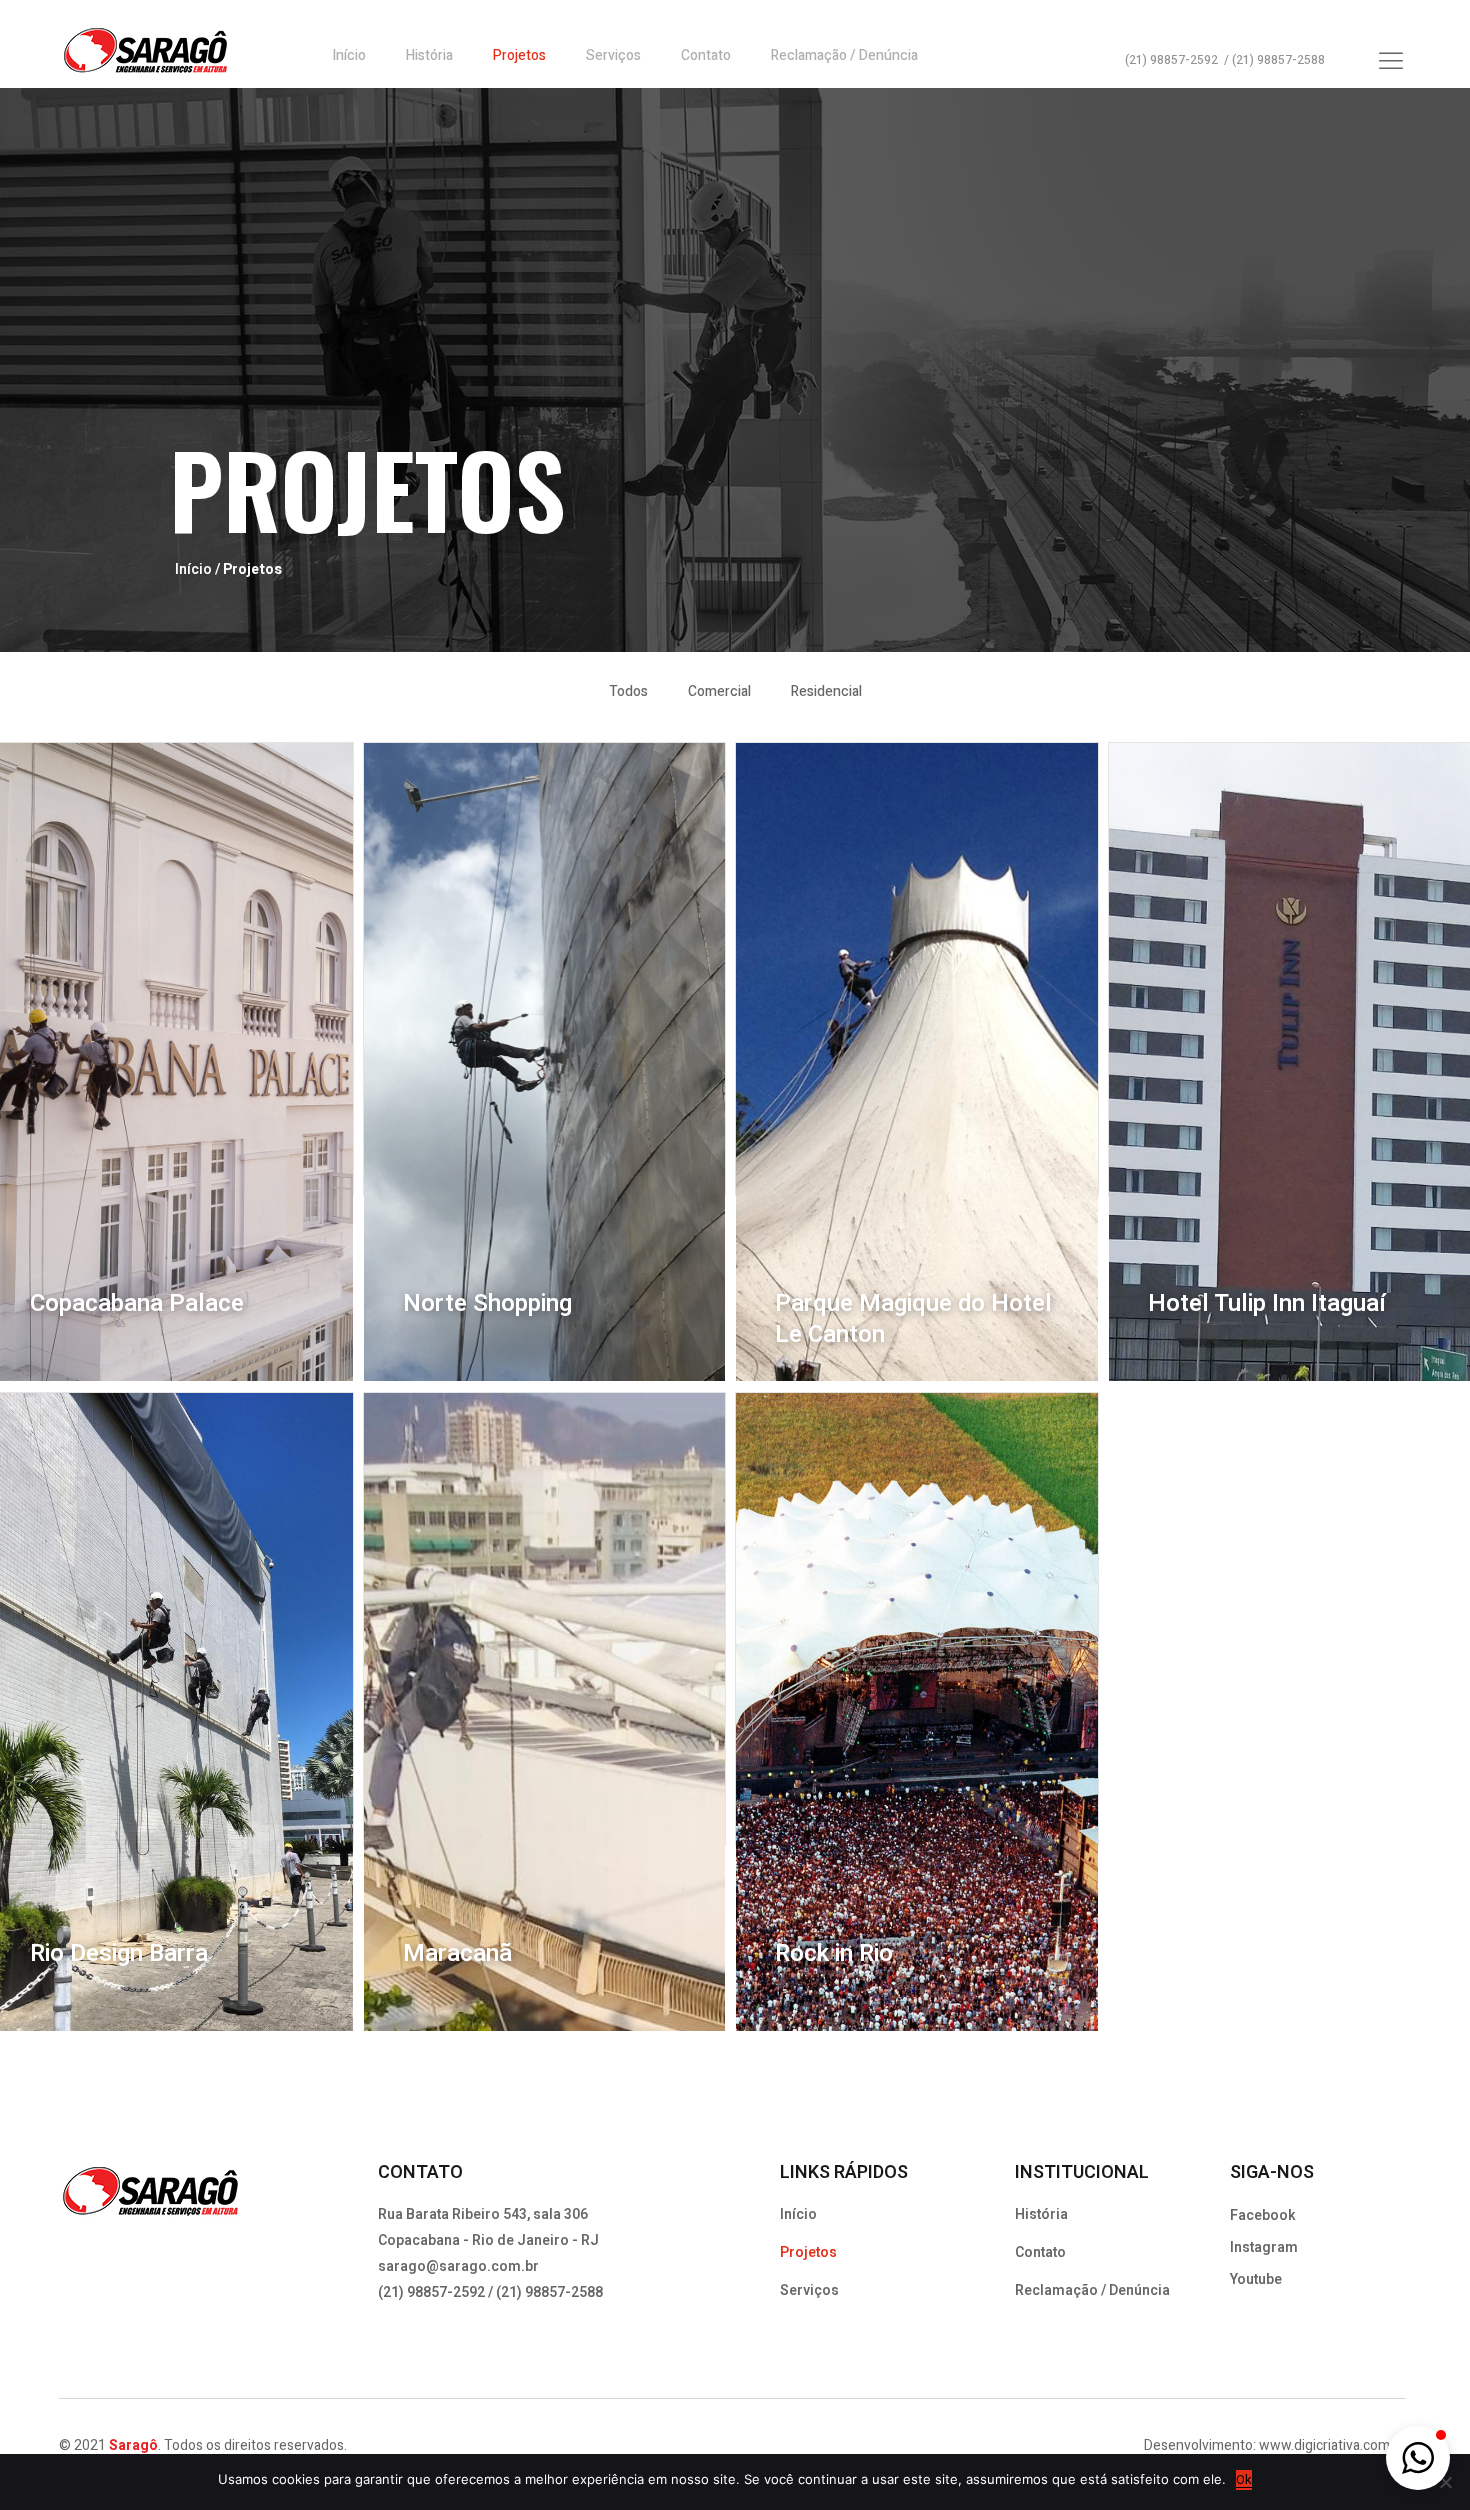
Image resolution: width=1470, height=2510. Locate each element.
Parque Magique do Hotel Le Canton (913, 1319)
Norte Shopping (487, 1303)
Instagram (1264, 2247)
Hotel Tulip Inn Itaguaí (1267, 1303)
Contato (706, 55)
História (429, 55)
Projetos (519, 55)
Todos (628, 691)
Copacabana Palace (137, 1303)
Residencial (826, 691)
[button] (1418, 2458)
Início (349, 55)
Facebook (1263, 2215)
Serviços (613, 55)
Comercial (719, 691)
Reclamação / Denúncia (844, 55)
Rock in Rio (834, 1953)
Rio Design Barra (119, 1953)
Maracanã (457, 1953)
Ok (1244, 2479)
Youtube (1256, 2279)
